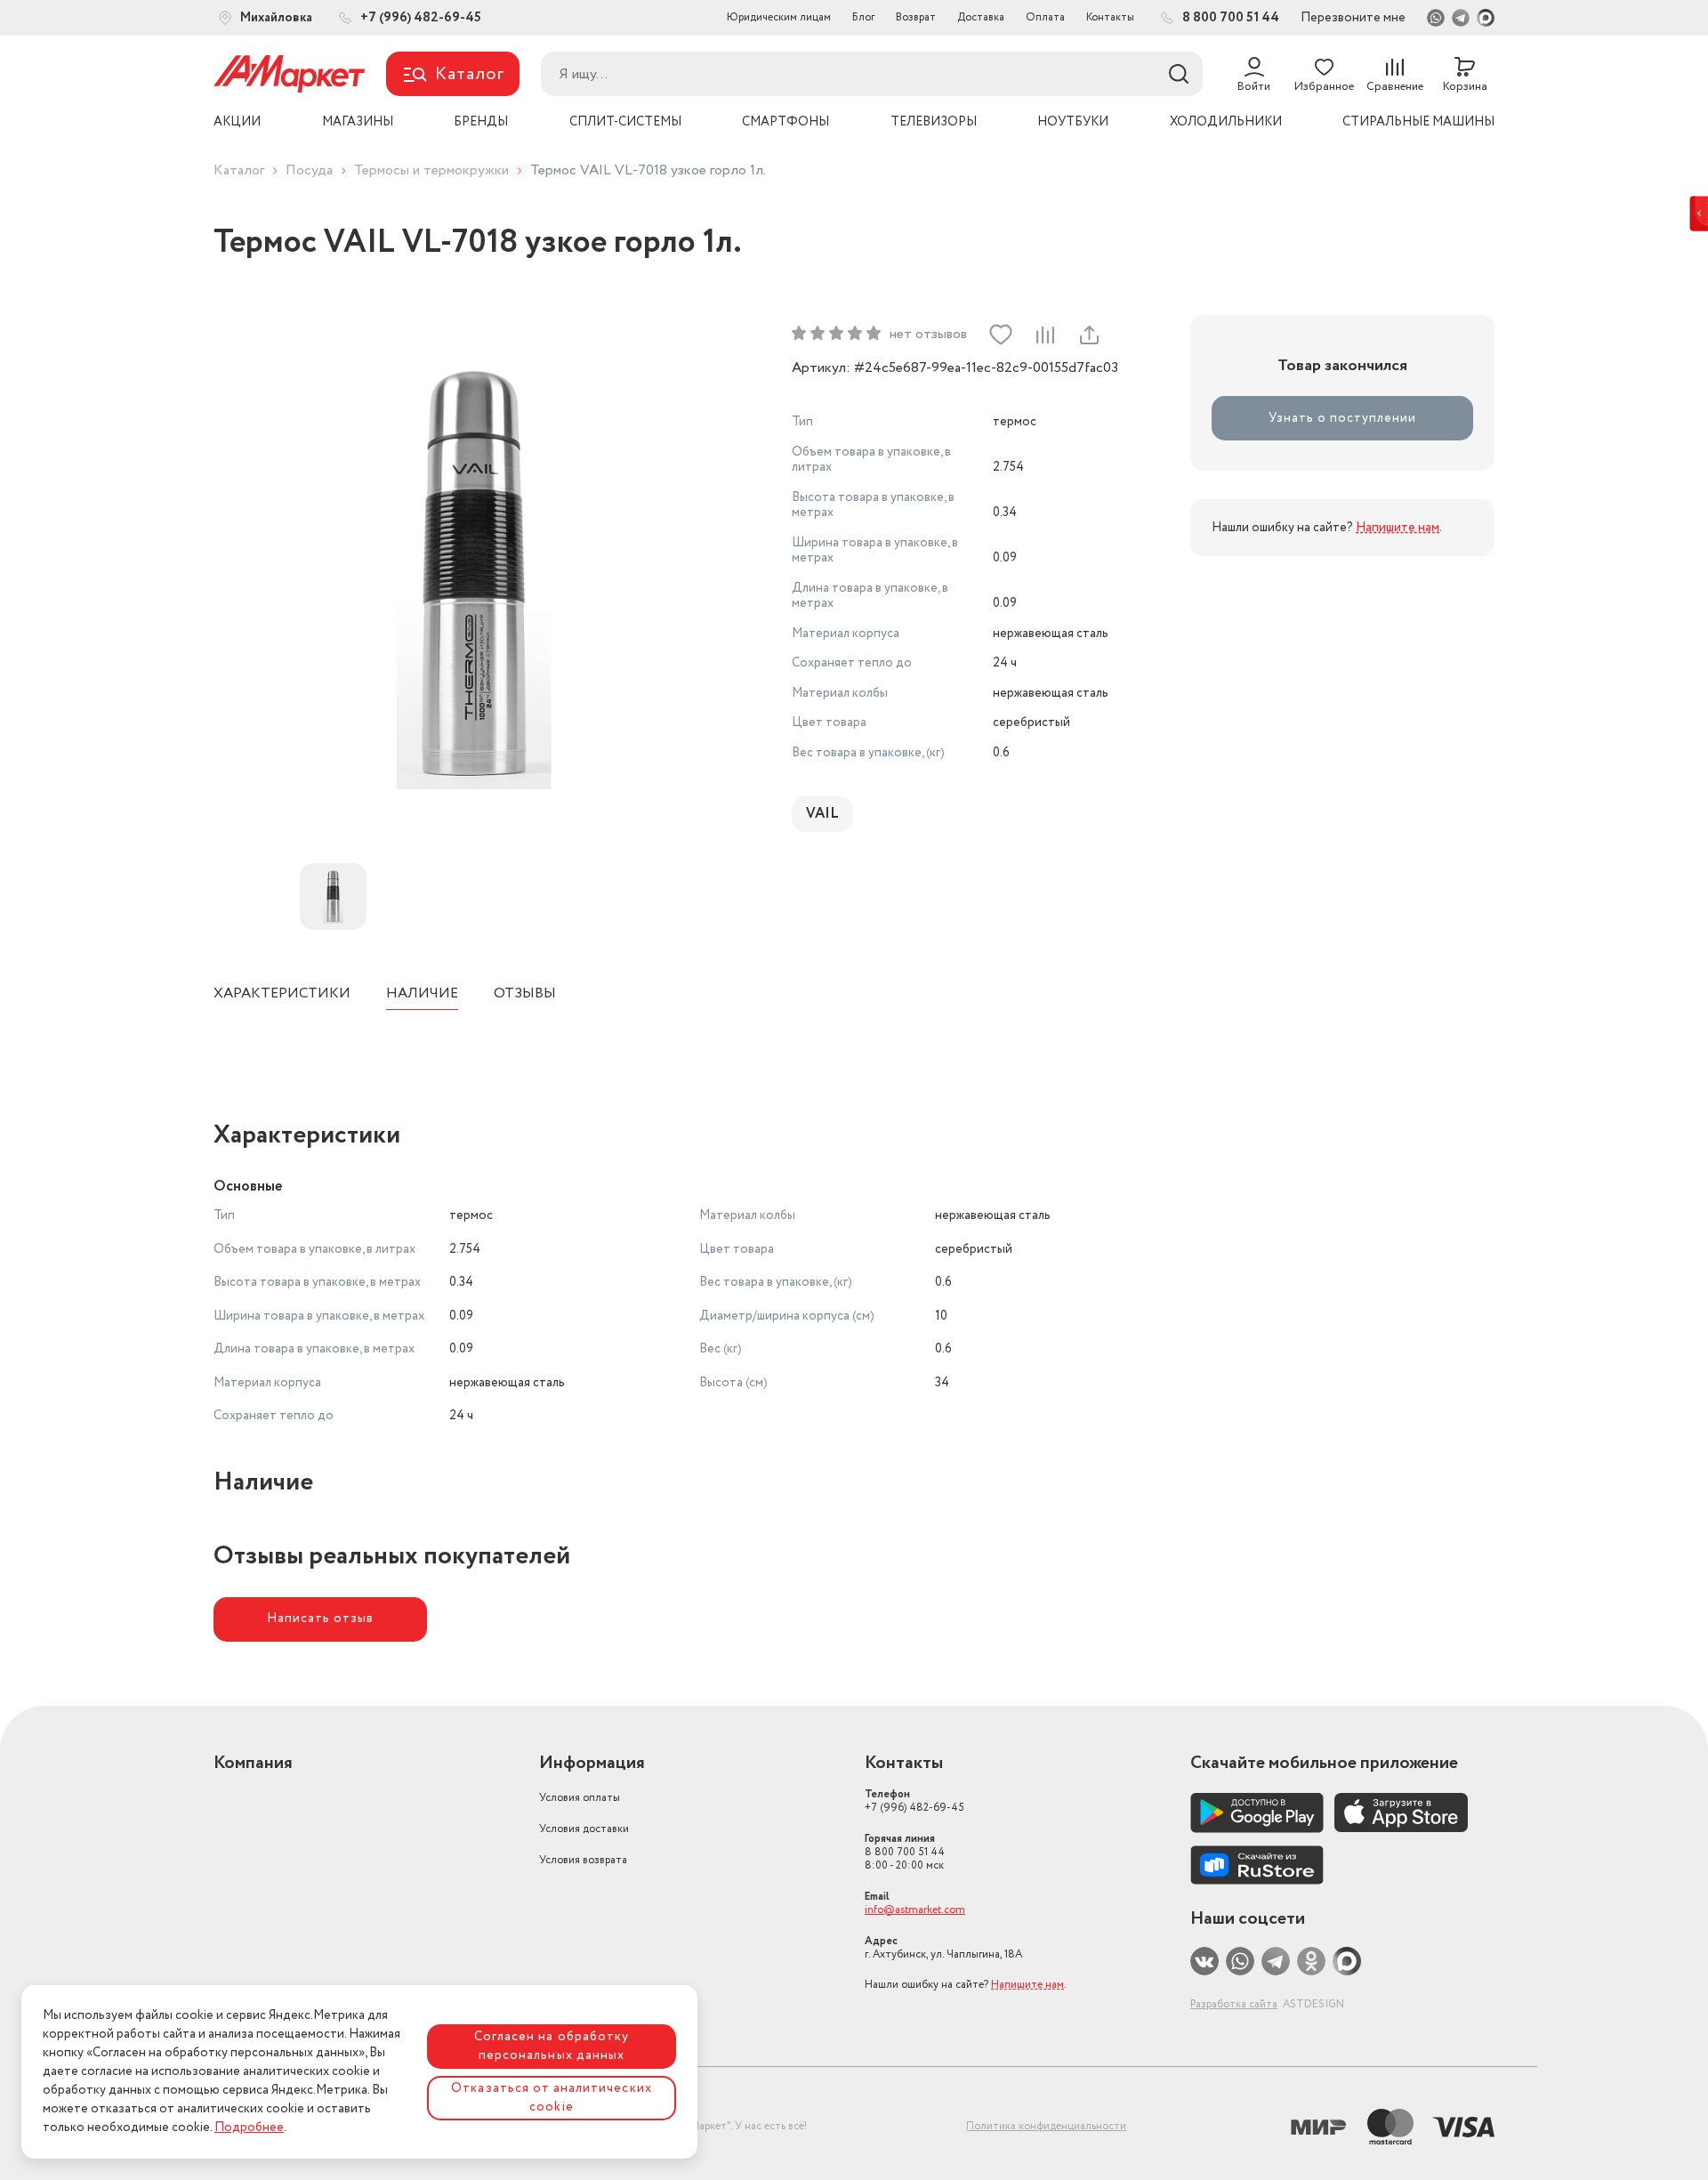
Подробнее (249, 2128)
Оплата (1045, 17)
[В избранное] (1001, 335)
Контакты (1110, 17)
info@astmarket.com (915, 1910)
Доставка (981, 17)
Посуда (309, 170)
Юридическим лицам (779, 17)
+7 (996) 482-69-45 (914, 1801)
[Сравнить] (1044, 335)
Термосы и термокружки (431, 170)
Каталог (239, 170)
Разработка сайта (1234, 2004)
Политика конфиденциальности (1046, 2126)
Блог (863, 17)
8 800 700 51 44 (905, 1852)
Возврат (916, 17)
